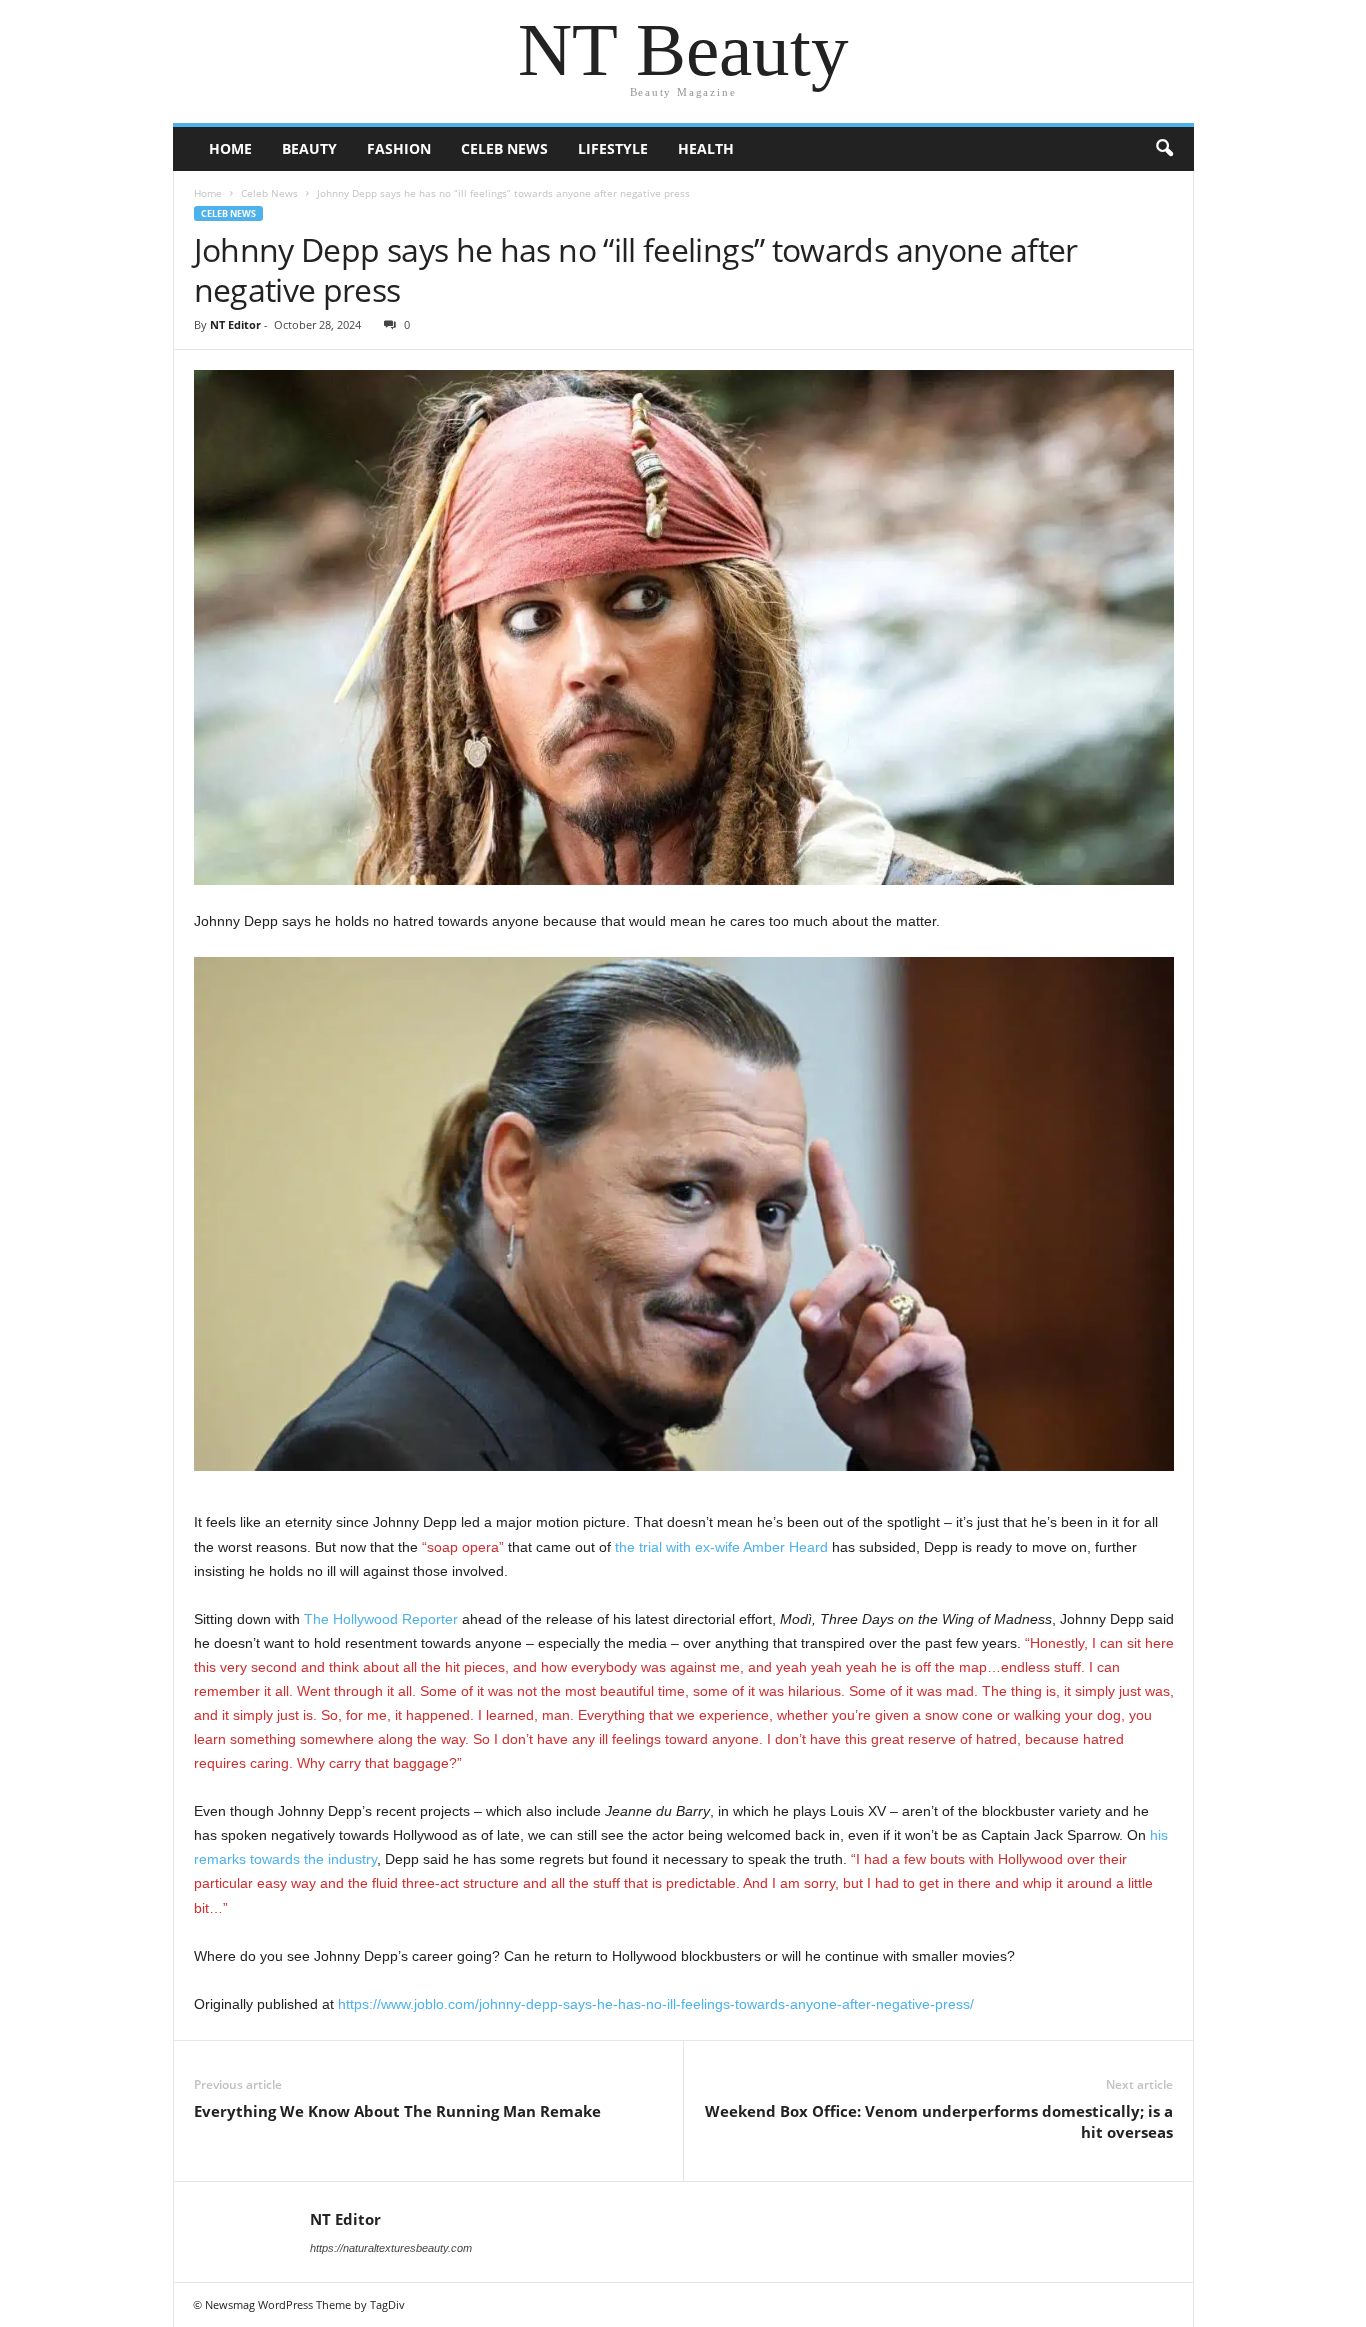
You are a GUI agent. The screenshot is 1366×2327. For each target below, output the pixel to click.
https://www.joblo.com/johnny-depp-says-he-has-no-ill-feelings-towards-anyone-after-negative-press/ (656, 2004)
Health (706, 148)
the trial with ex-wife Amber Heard (721, 1547)
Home (230, 148)
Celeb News (504, 148)
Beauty (309, 148)
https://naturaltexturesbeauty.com (391, 2248)
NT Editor (235, 324)
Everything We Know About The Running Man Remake (397, 2111)
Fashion (399, 148)
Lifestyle (613, 148)
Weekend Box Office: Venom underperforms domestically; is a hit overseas (939, 2121)
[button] (1164, 149)
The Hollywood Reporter (381, 1619)
